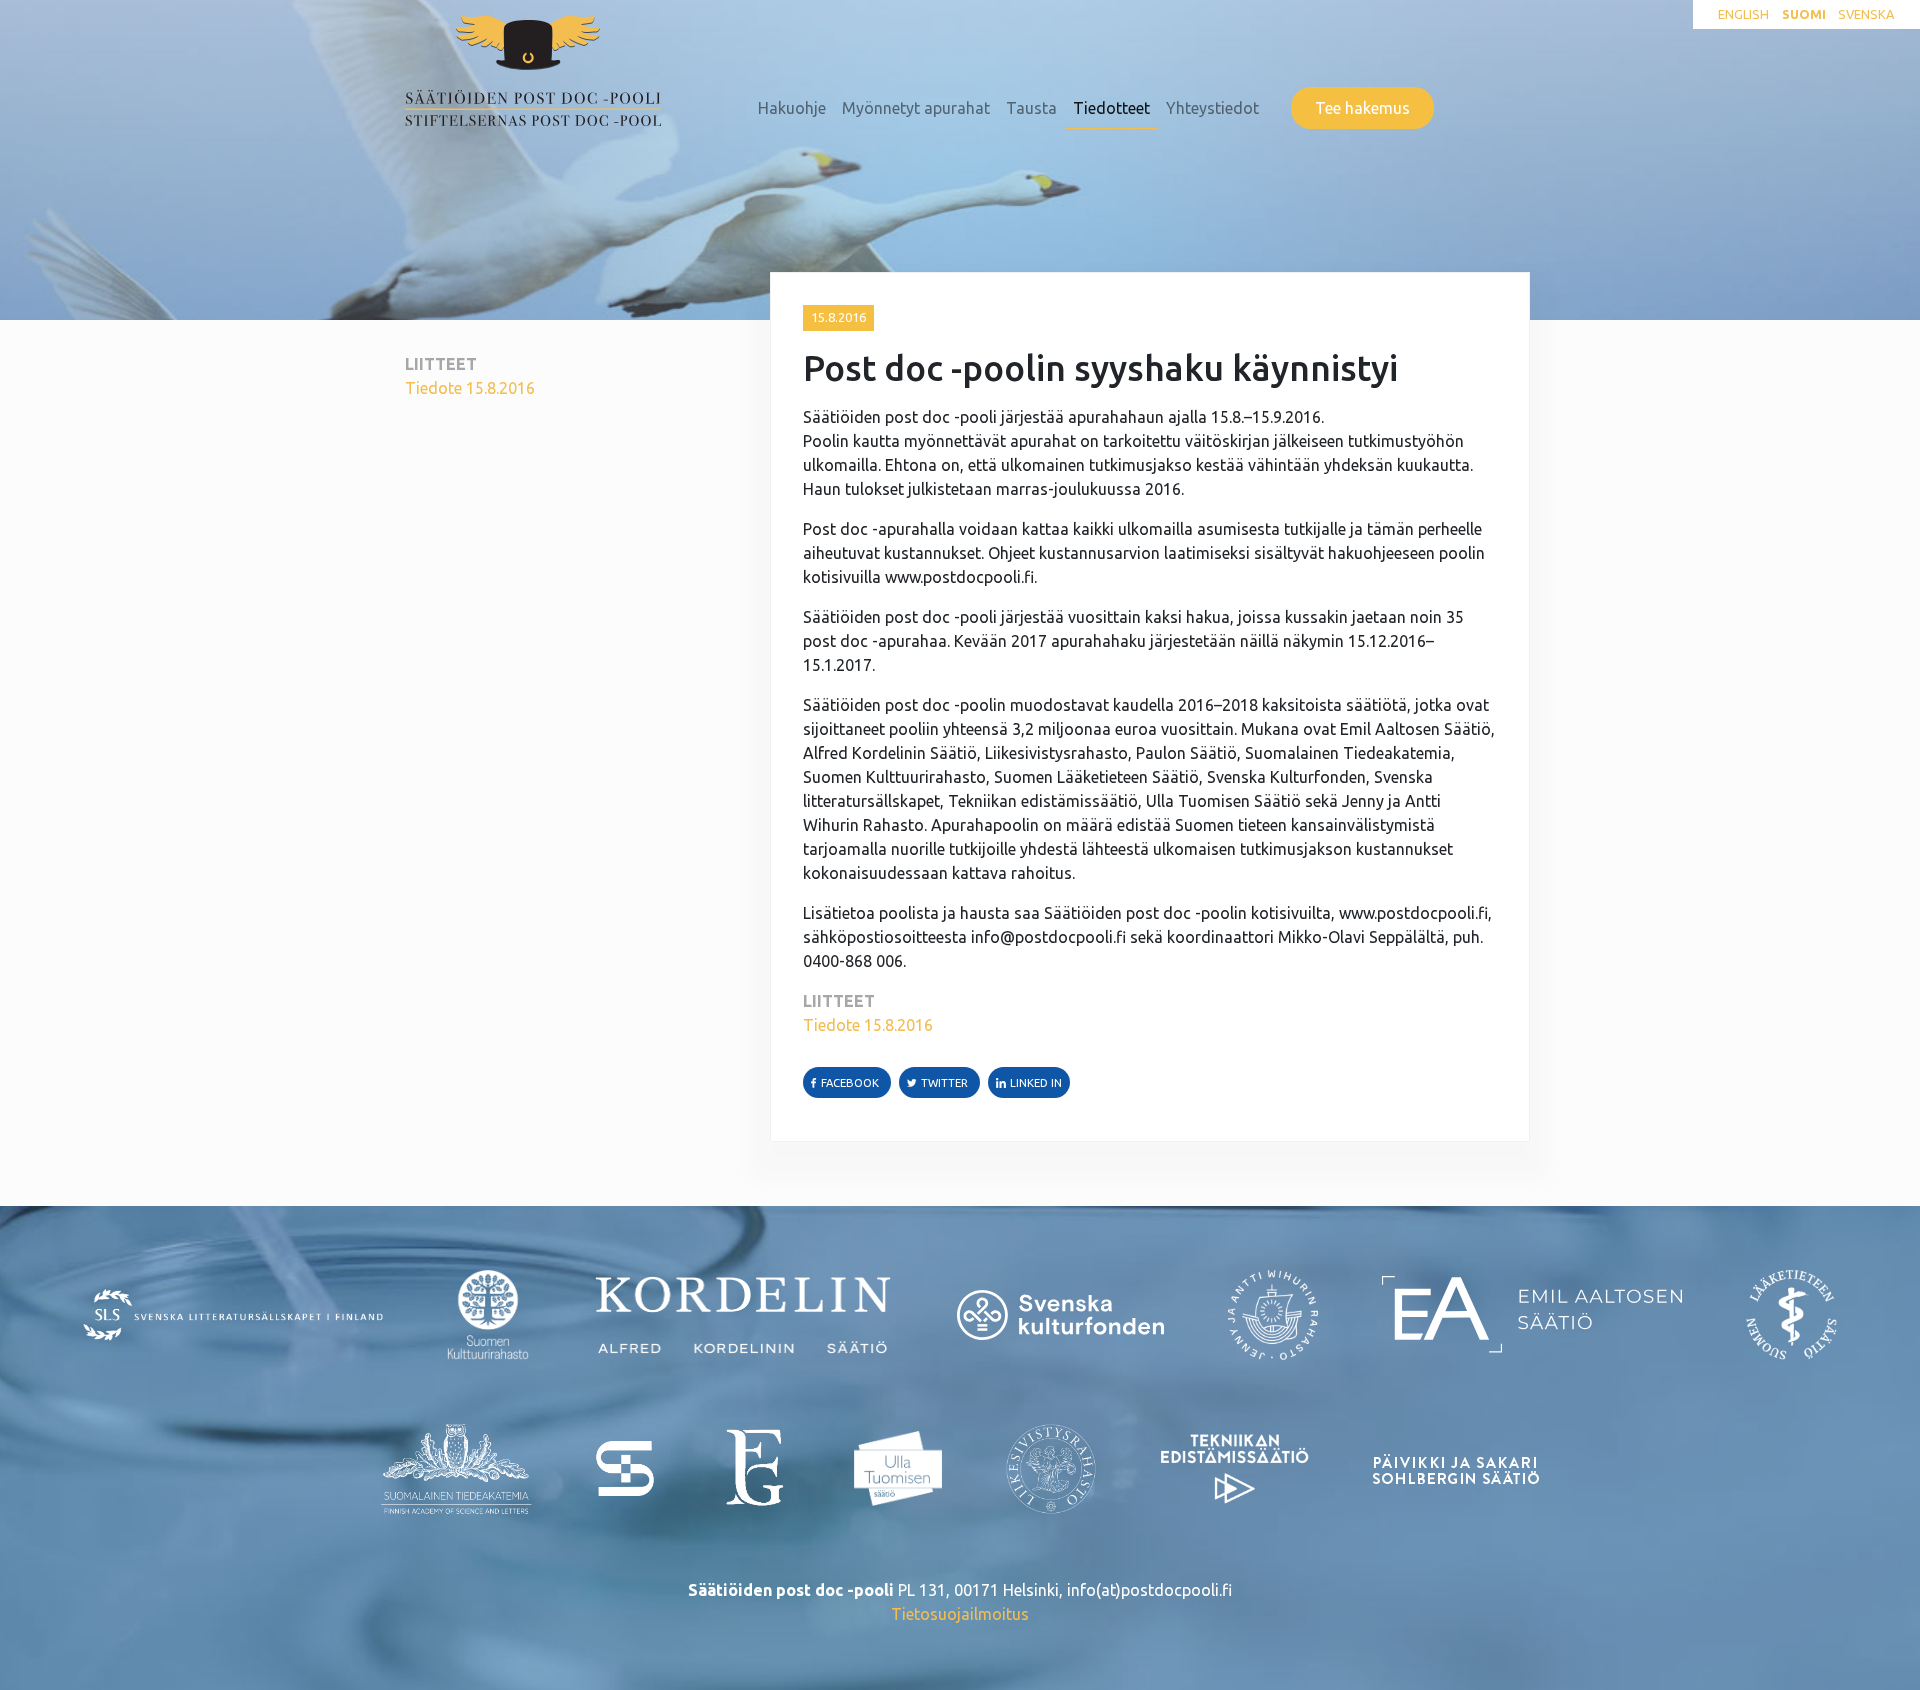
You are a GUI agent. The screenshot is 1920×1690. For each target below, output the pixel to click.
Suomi (1804, 14)
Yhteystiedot (1212, 108)
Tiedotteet (1111, 108)
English (1743, 14)
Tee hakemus (1362, 108)
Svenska (1866, 14)
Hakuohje (792, 108)
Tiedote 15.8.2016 (470, 388)
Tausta (1031, 108)
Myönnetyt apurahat (916, 108)
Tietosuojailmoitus (960, 1614)
